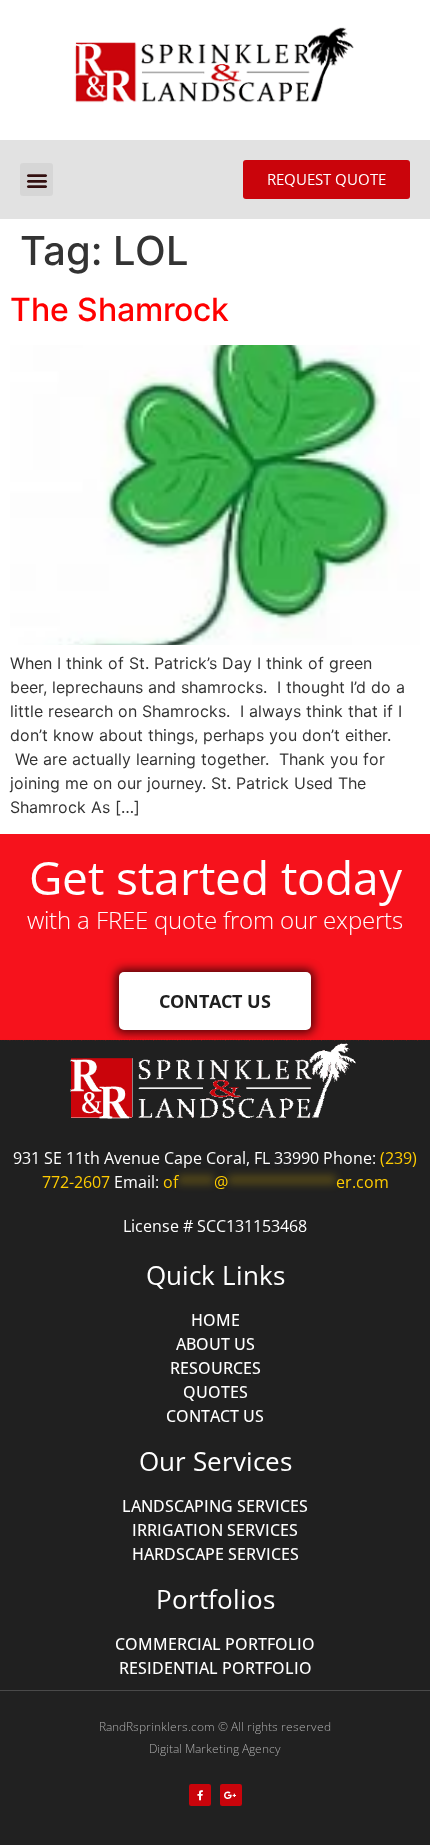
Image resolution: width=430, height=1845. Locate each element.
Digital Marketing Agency (215, 1748)
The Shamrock (119, 309)
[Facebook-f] (200, 1795)
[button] (36, 179)
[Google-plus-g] (231, 1795)
